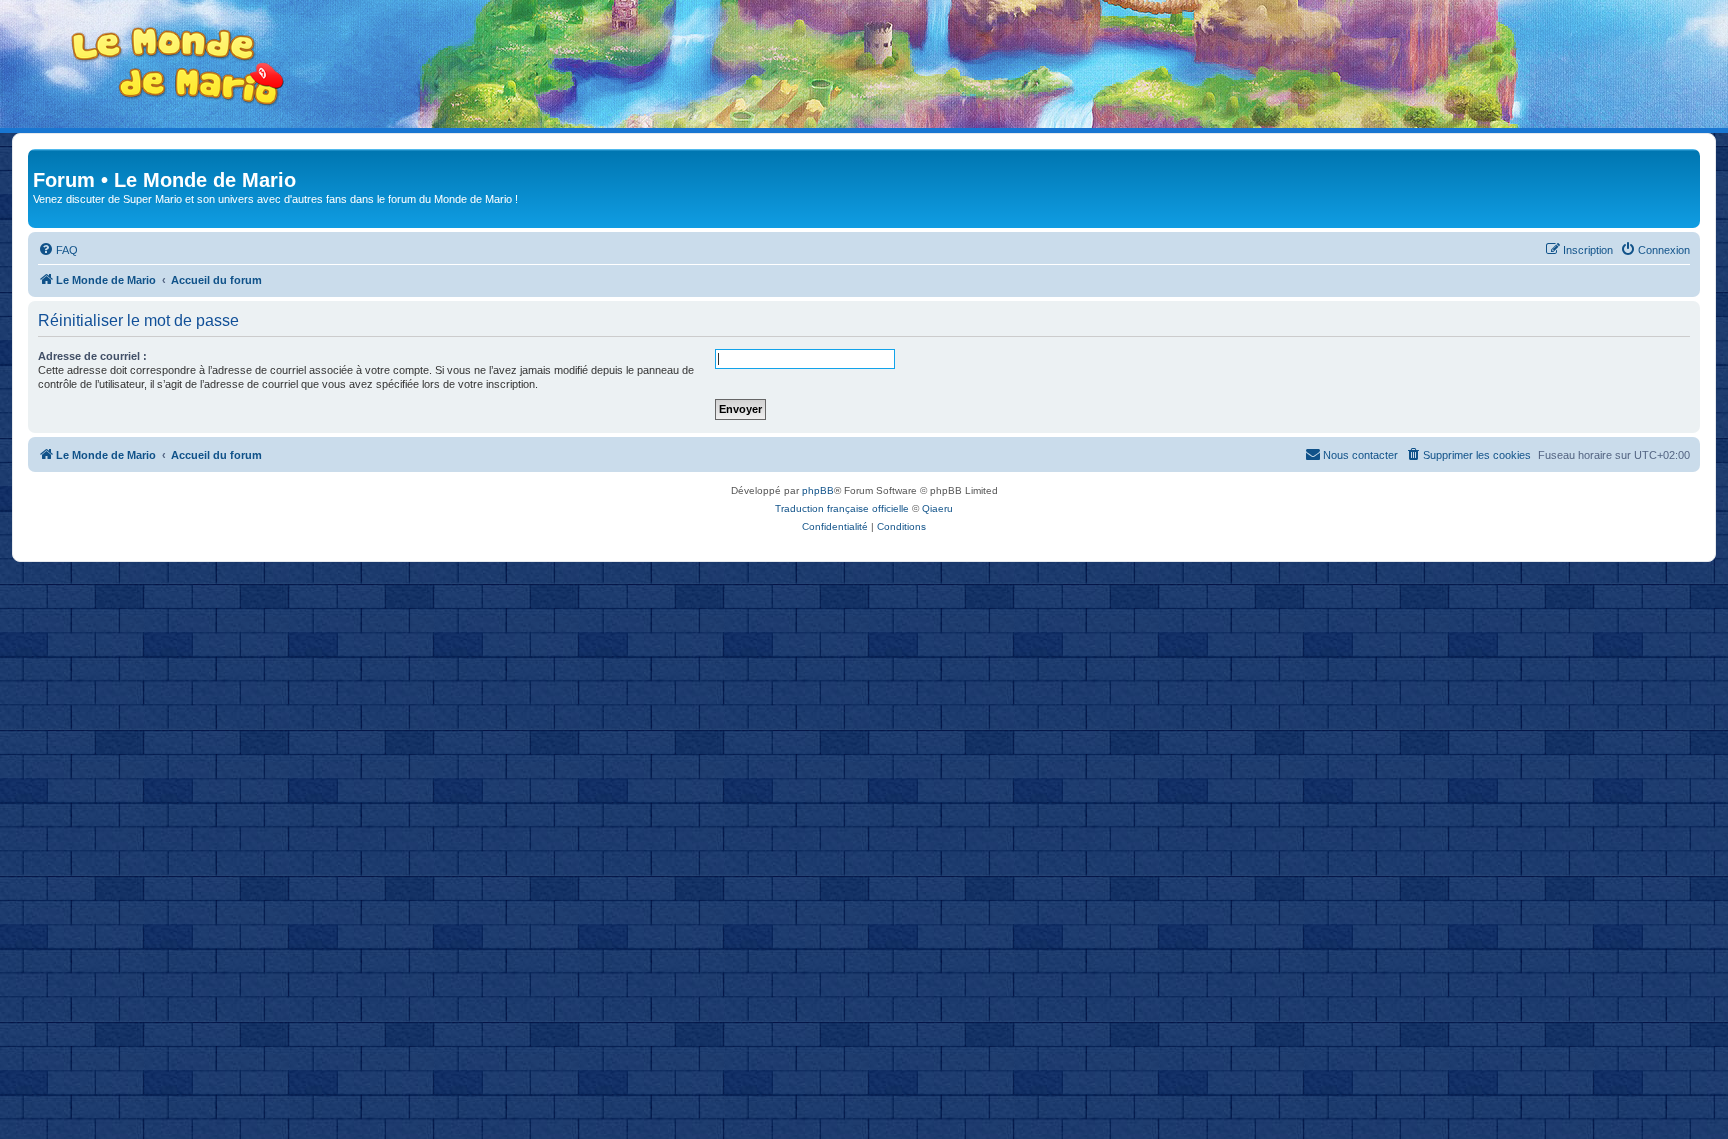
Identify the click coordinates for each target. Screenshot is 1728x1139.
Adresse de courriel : (92, 356)
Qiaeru (937, 508)
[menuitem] (58, 250)
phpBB (818, 490)
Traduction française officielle (842, 508)
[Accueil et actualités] (178, 66)
